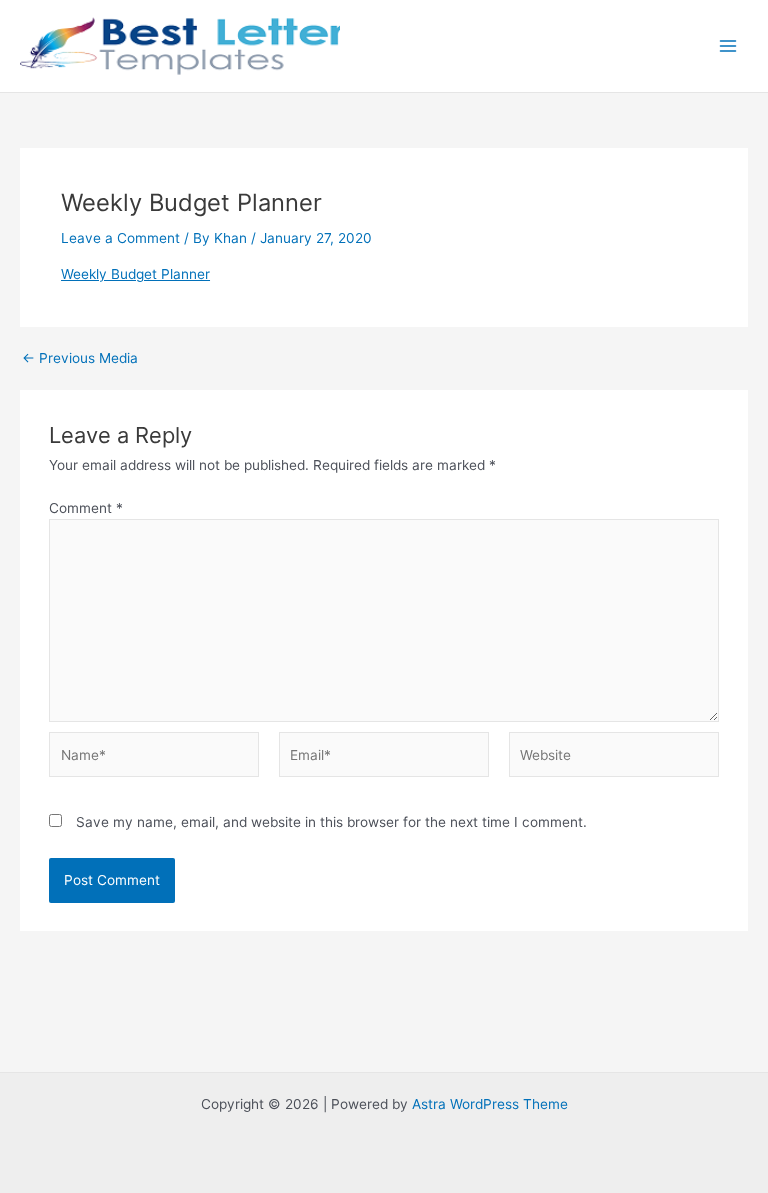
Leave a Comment (120, 238)
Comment (86, 508)
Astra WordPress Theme (490, 1104)
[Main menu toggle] (728, 46)
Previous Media (80, 359)
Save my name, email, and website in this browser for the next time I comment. (331, 822)
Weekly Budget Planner (135, 274)
